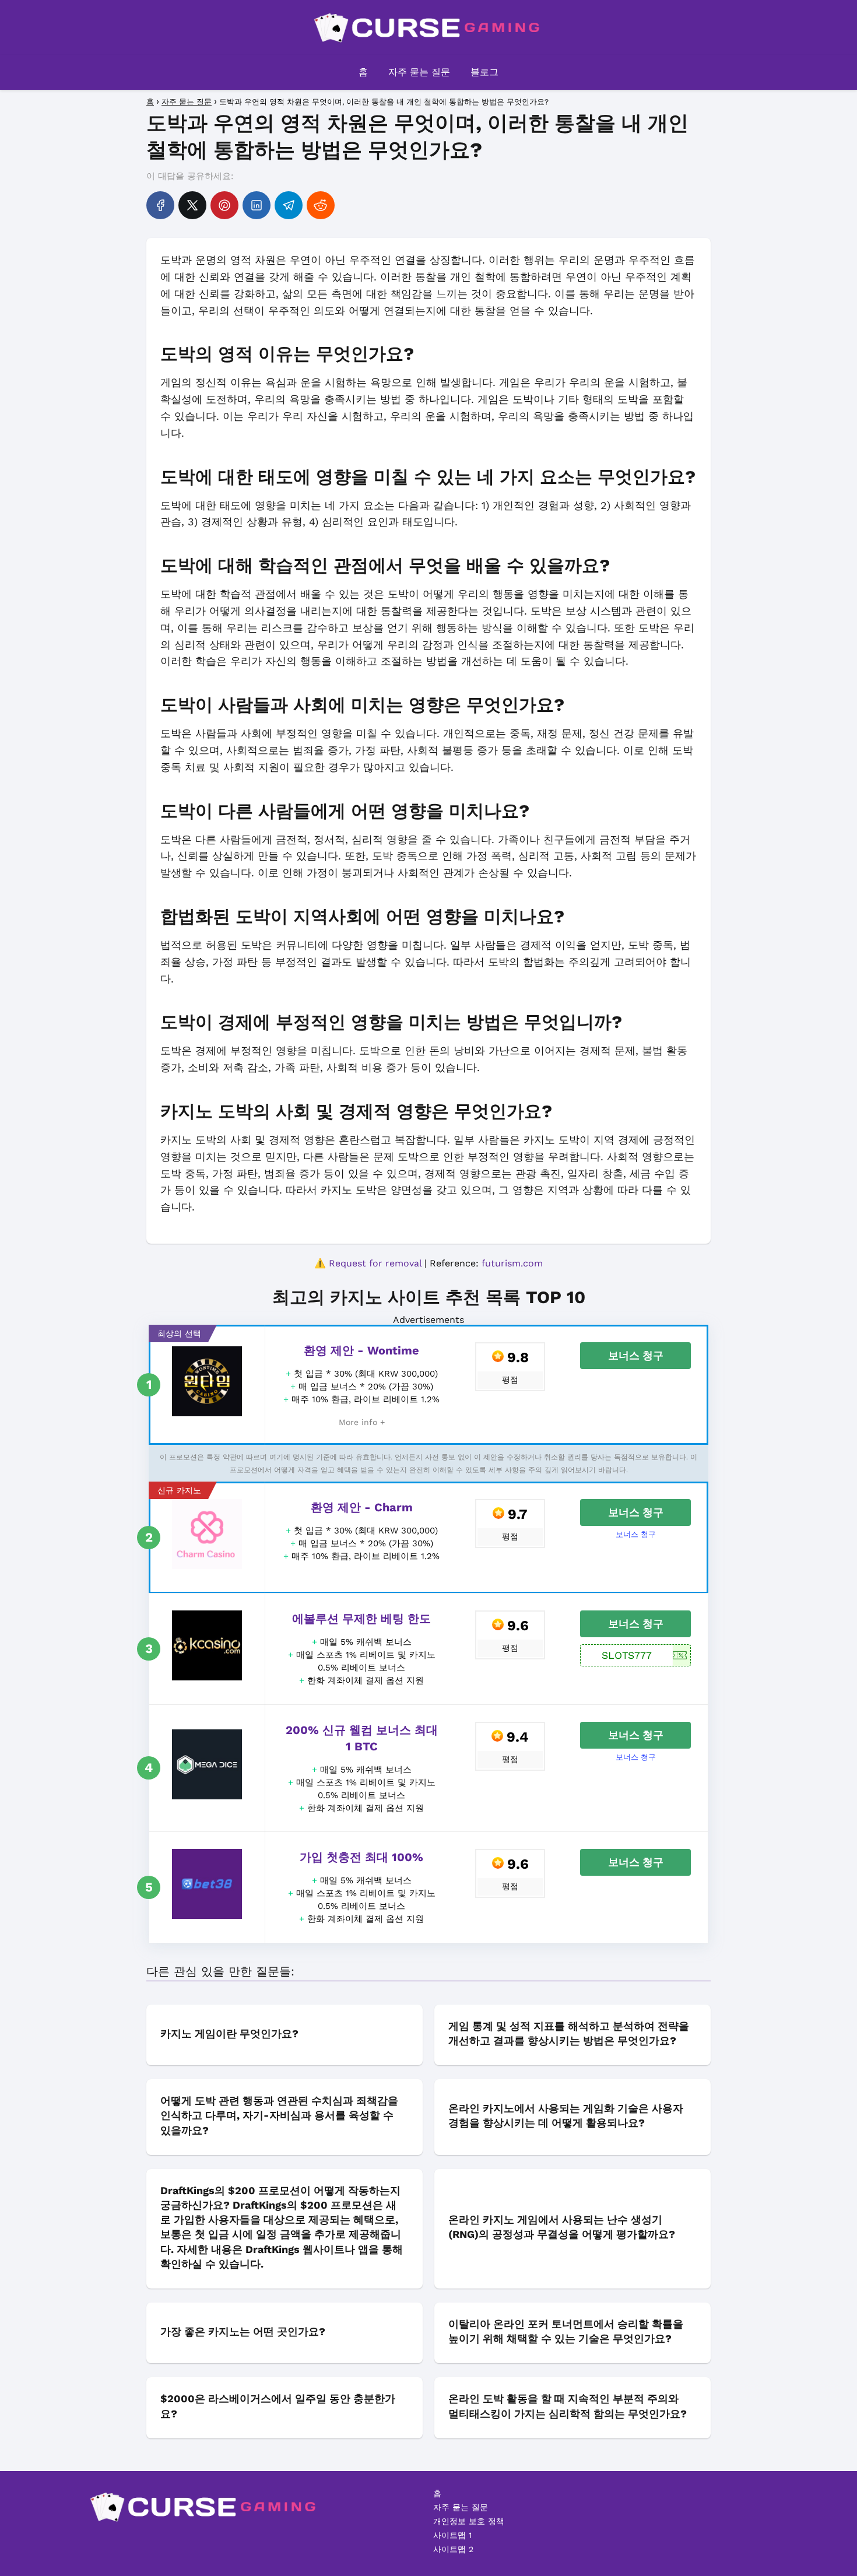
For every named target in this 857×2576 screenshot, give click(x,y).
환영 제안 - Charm (362, 1507)
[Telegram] (289, 205)
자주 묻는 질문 (419, 72)
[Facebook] (160, 205)
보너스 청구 (636, 1355)
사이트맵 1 (452, 2535)
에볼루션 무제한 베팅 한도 (361, 1619)
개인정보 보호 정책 (469, 2521)
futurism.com (512, 1263)
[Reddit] (321, 205)
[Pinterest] (224, 205)
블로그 (484, 72)
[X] (192, 205)
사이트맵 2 (453, 2549)
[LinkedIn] (257, 205)
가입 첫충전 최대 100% (361, 1857)
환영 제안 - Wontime (361, 1350)
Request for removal (375, 1263)
